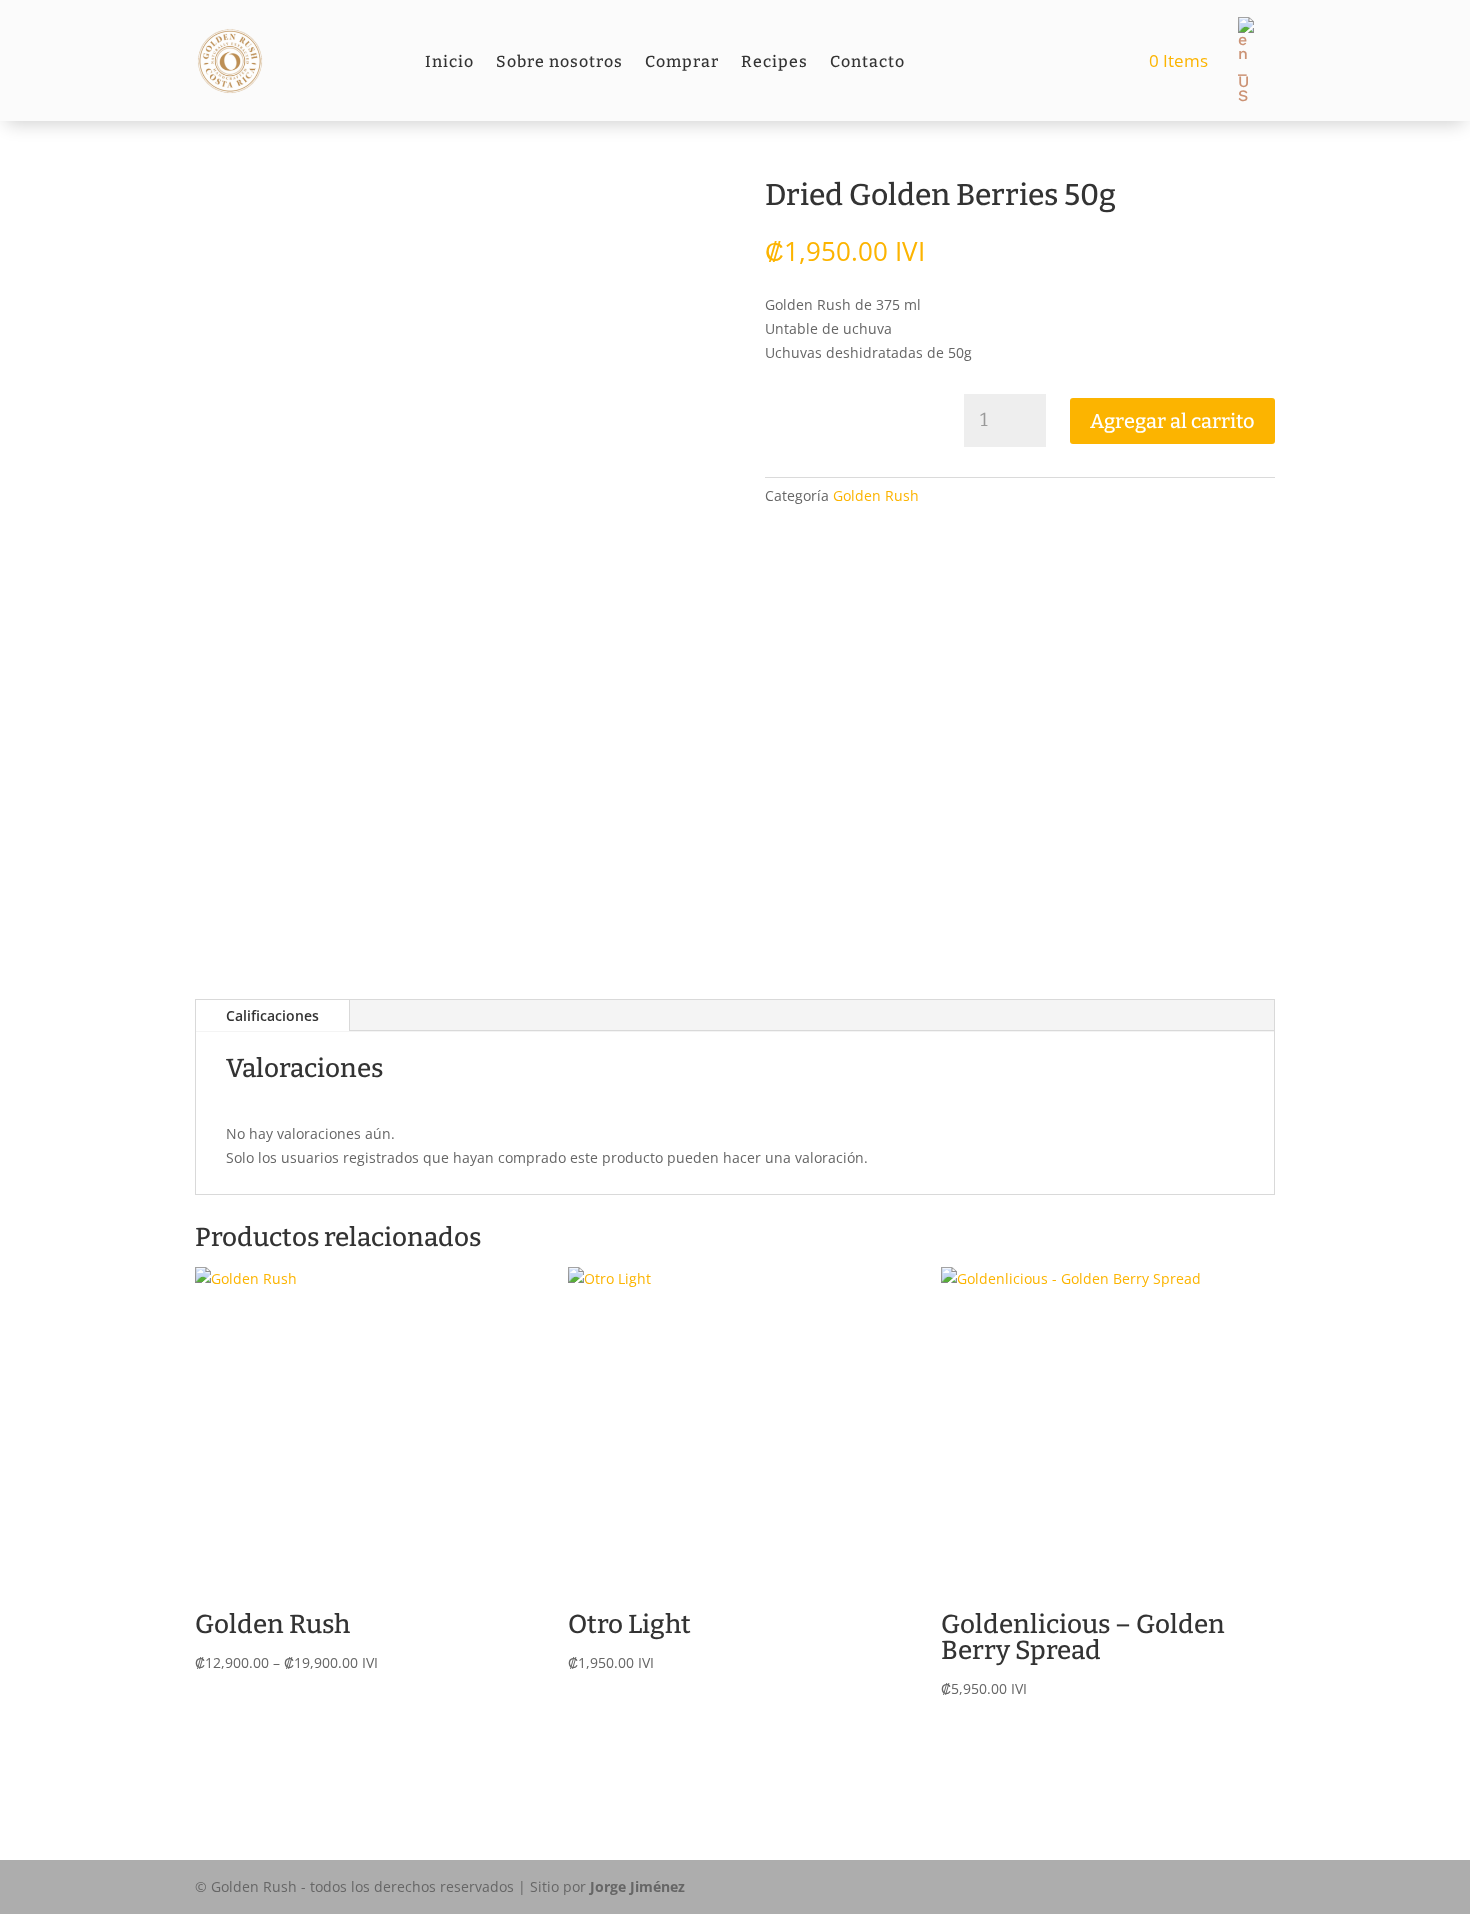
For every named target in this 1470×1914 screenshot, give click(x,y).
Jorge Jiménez (637, 1886)
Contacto (867, 63)
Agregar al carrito (1172, 421)
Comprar (682, 63)
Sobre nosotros (559, 63)
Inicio (449, 63)
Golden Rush (876, 495)
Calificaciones (272, 1015)
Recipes (774, 63)
